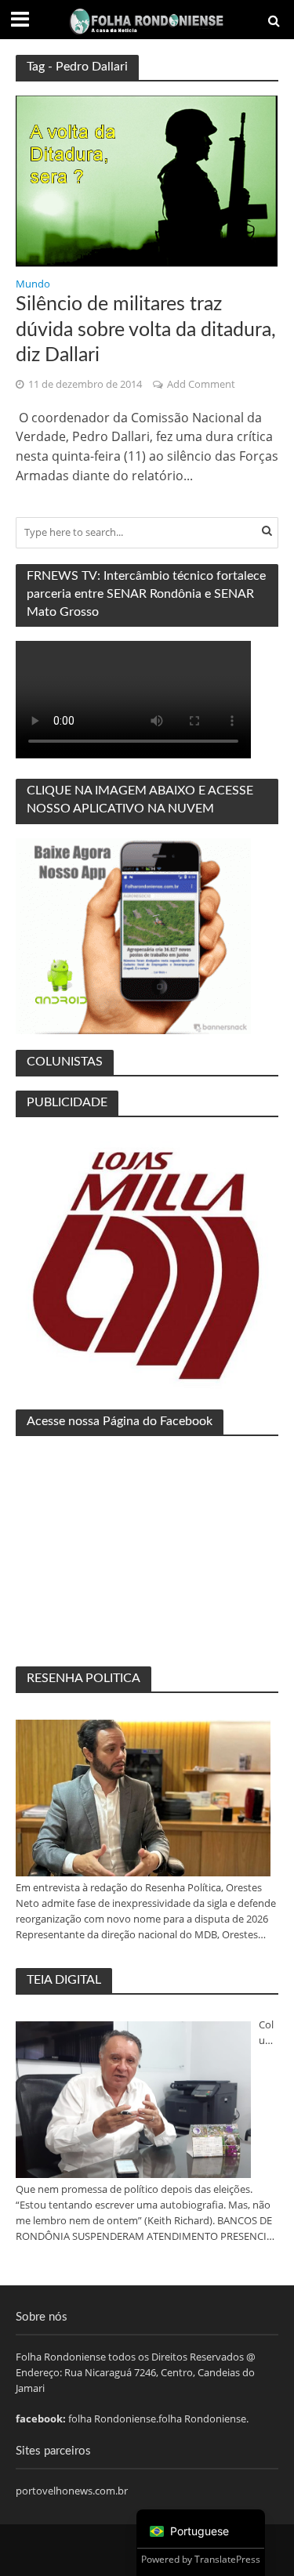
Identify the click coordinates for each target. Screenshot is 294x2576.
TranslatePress (227, 2559)
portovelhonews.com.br (72, 2491)
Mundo (33, 285)
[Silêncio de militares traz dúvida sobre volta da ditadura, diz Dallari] (147, 180)
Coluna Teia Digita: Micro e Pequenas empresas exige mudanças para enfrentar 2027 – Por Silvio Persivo (268, 2033)
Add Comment (201, 384)
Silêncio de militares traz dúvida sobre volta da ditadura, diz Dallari (146, 330)
